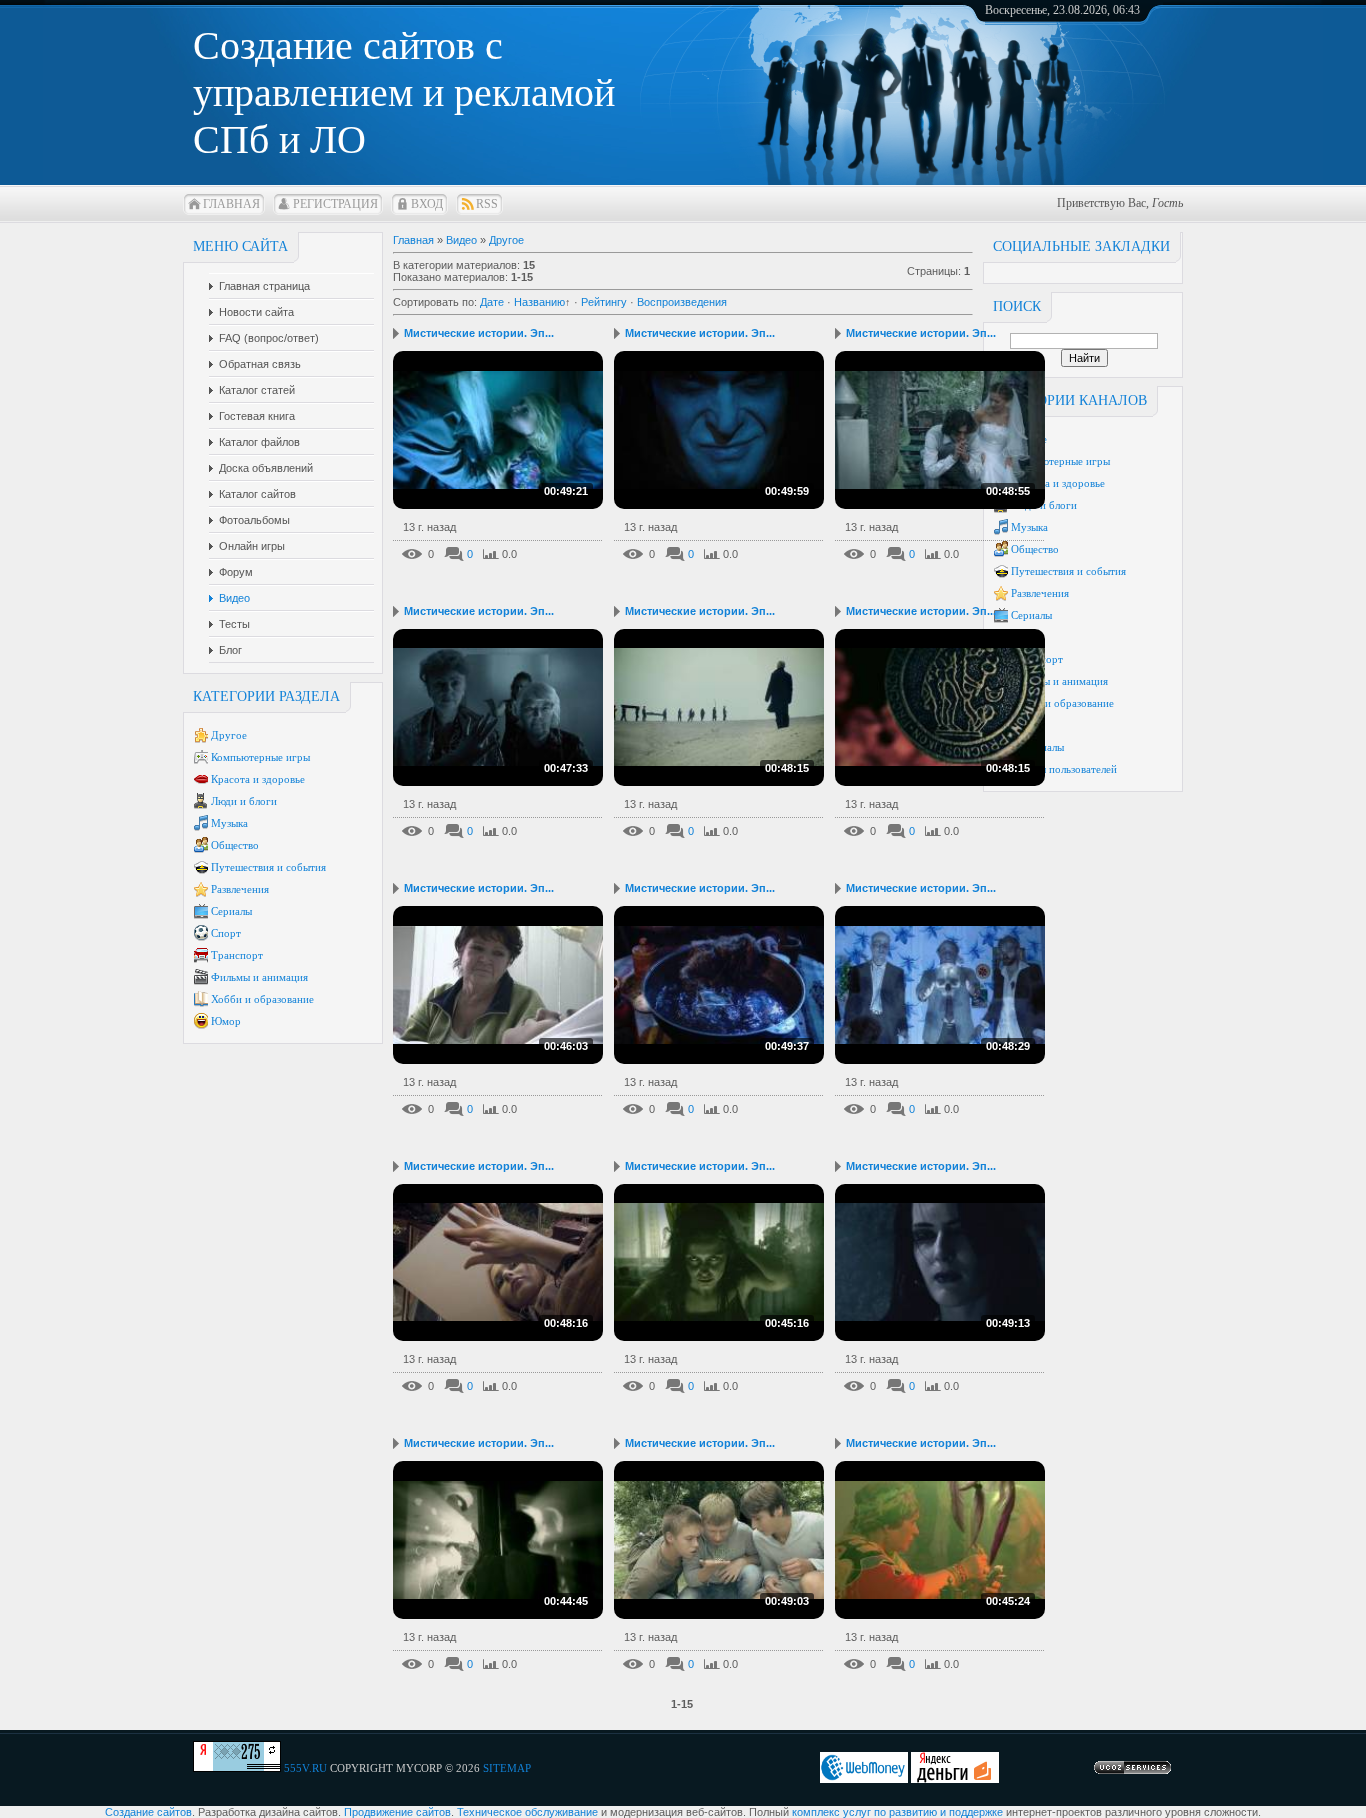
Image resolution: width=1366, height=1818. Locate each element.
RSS (487, 204)
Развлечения (240, 889)
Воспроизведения (682, 302)
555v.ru (305, 1768)
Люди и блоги (244, 801)
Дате (492, 302)
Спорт (226, 933)
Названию (539, 302)
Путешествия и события (268, 867)
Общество (235, 845)
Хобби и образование (262, 999)
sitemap (507, 1768)
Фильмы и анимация (259, 977)
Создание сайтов (148, 1812)
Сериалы (231, 911)
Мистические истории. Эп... (479, 333)
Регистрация (335, 204)
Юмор (226, 1021)
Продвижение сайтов (397, 1812)
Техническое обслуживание (527, 1812)
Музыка (229, 823)
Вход (427, 204)
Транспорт (237, 955)
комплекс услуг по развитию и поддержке (897, 1812)
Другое (229, 735)
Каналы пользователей (1064, 769)
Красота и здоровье (258, 779)
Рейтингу (604, 302)
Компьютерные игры (260, 757)
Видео (461, 240)
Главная (231, 204)
